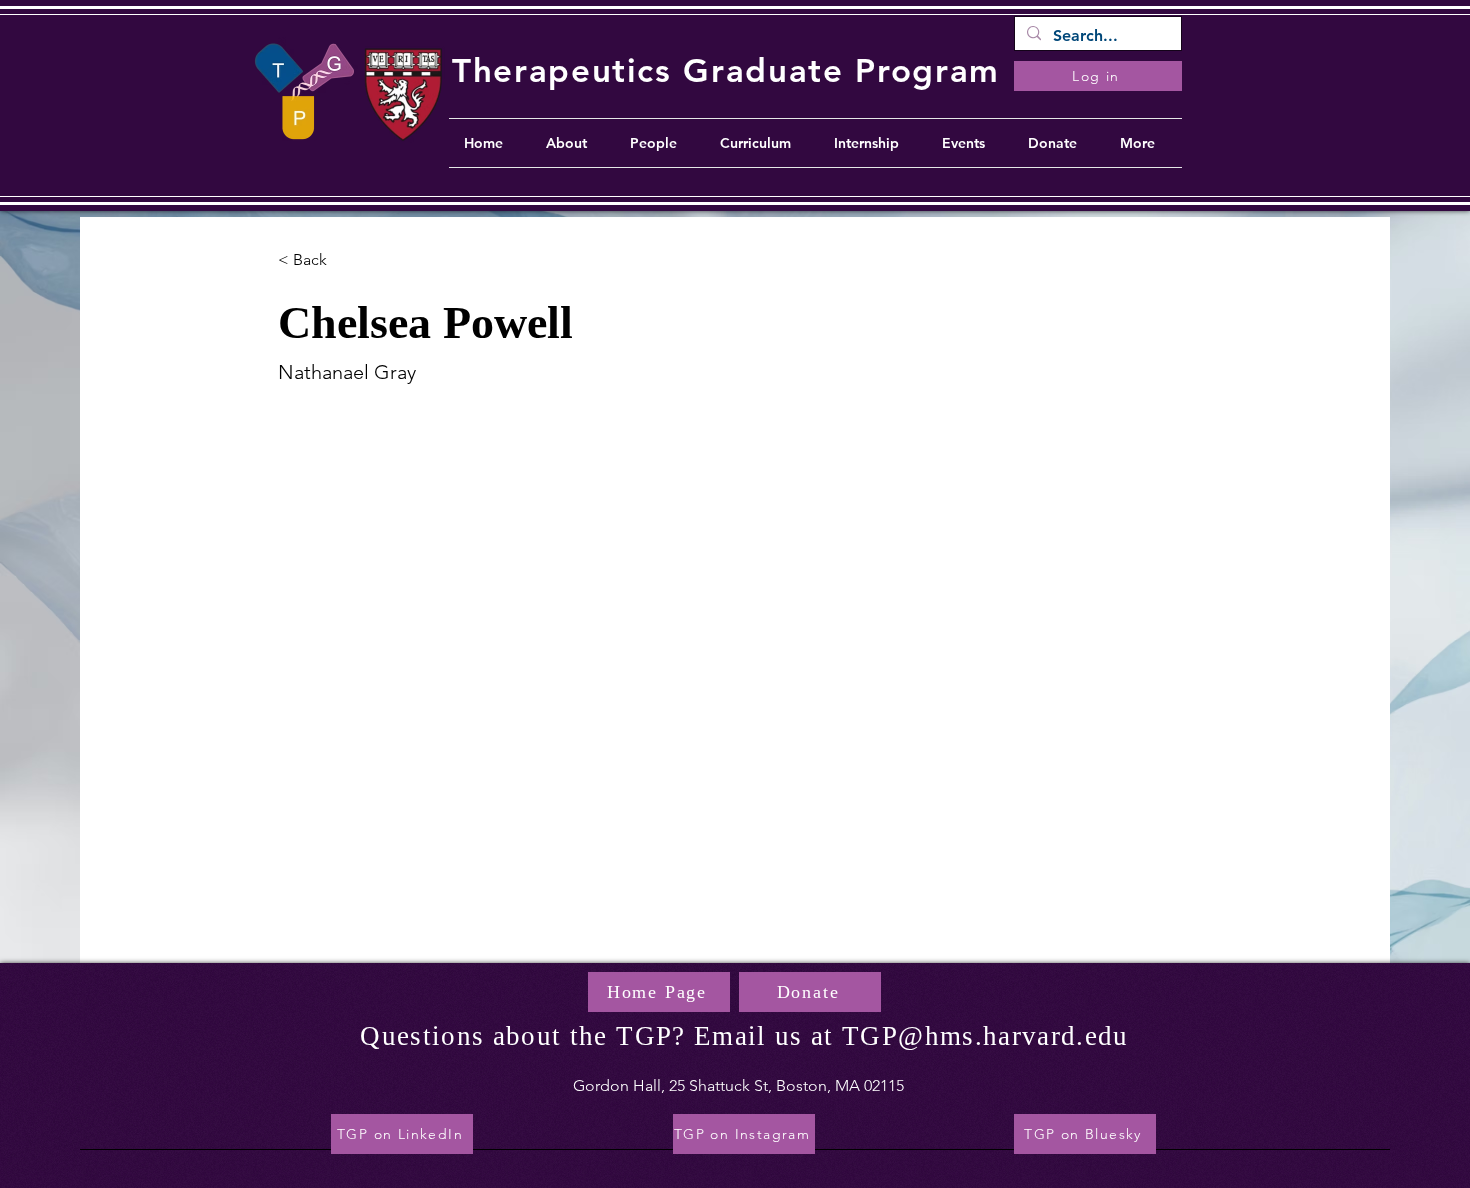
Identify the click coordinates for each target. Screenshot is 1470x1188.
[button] (317, 260)
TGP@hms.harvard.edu (985, 1036)
